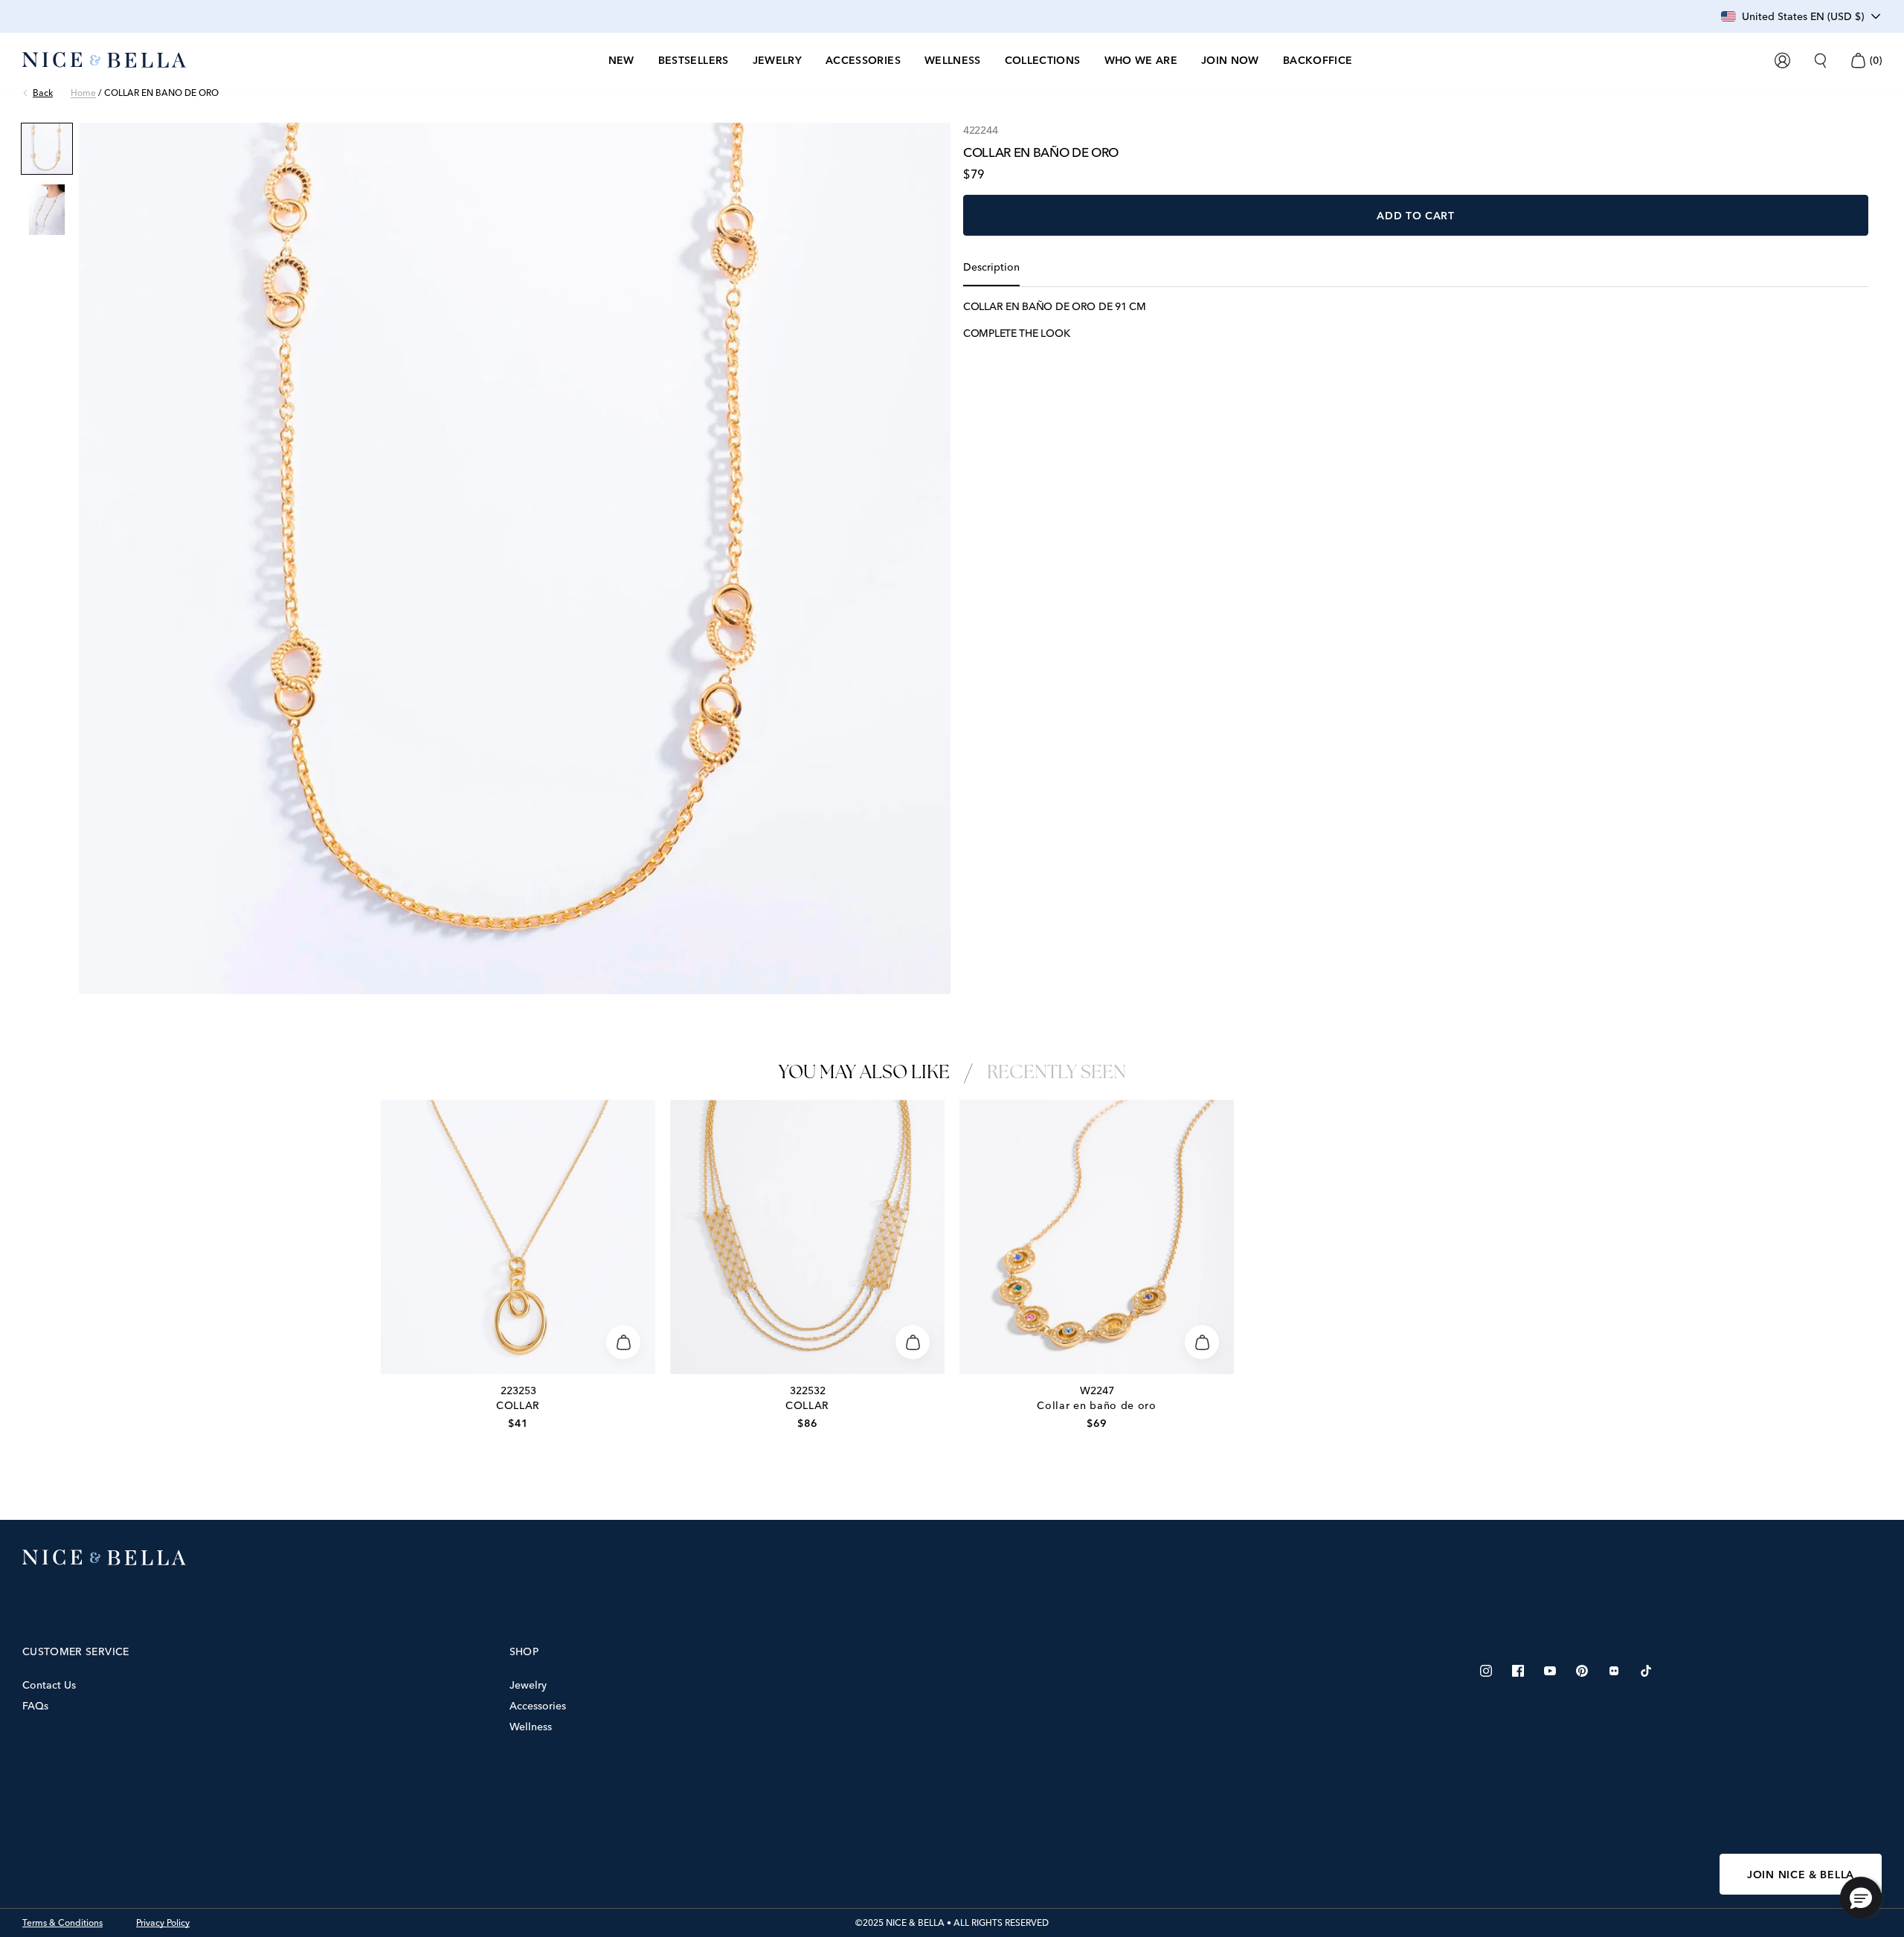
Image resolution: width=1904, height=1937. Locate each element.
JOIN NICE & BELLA (1801, 1875)
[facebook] (1518, 1671)
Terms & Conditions (62, 1923)
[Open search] (1820, 61)
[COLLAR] (518, 1237)
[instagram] (1486, 1671)
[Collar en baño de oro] (1097, 1237)
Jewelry (528, 1685)
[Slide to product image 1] (47, 149)
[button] (1861, 1898)
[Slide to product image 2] (47, 210)
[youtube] (1550, 1671)
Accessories (538, 1706)
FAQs (35, 1706)
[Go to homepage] (104, 60)
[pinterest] (1582, 1671)
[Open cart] (1858, 61)
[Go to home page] (952, 1558)
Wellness (531, 1727)
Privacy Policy (163, 1923)
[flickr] (1614, 1671)
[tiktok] (1646, 1671)
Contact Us (49, 1685)
